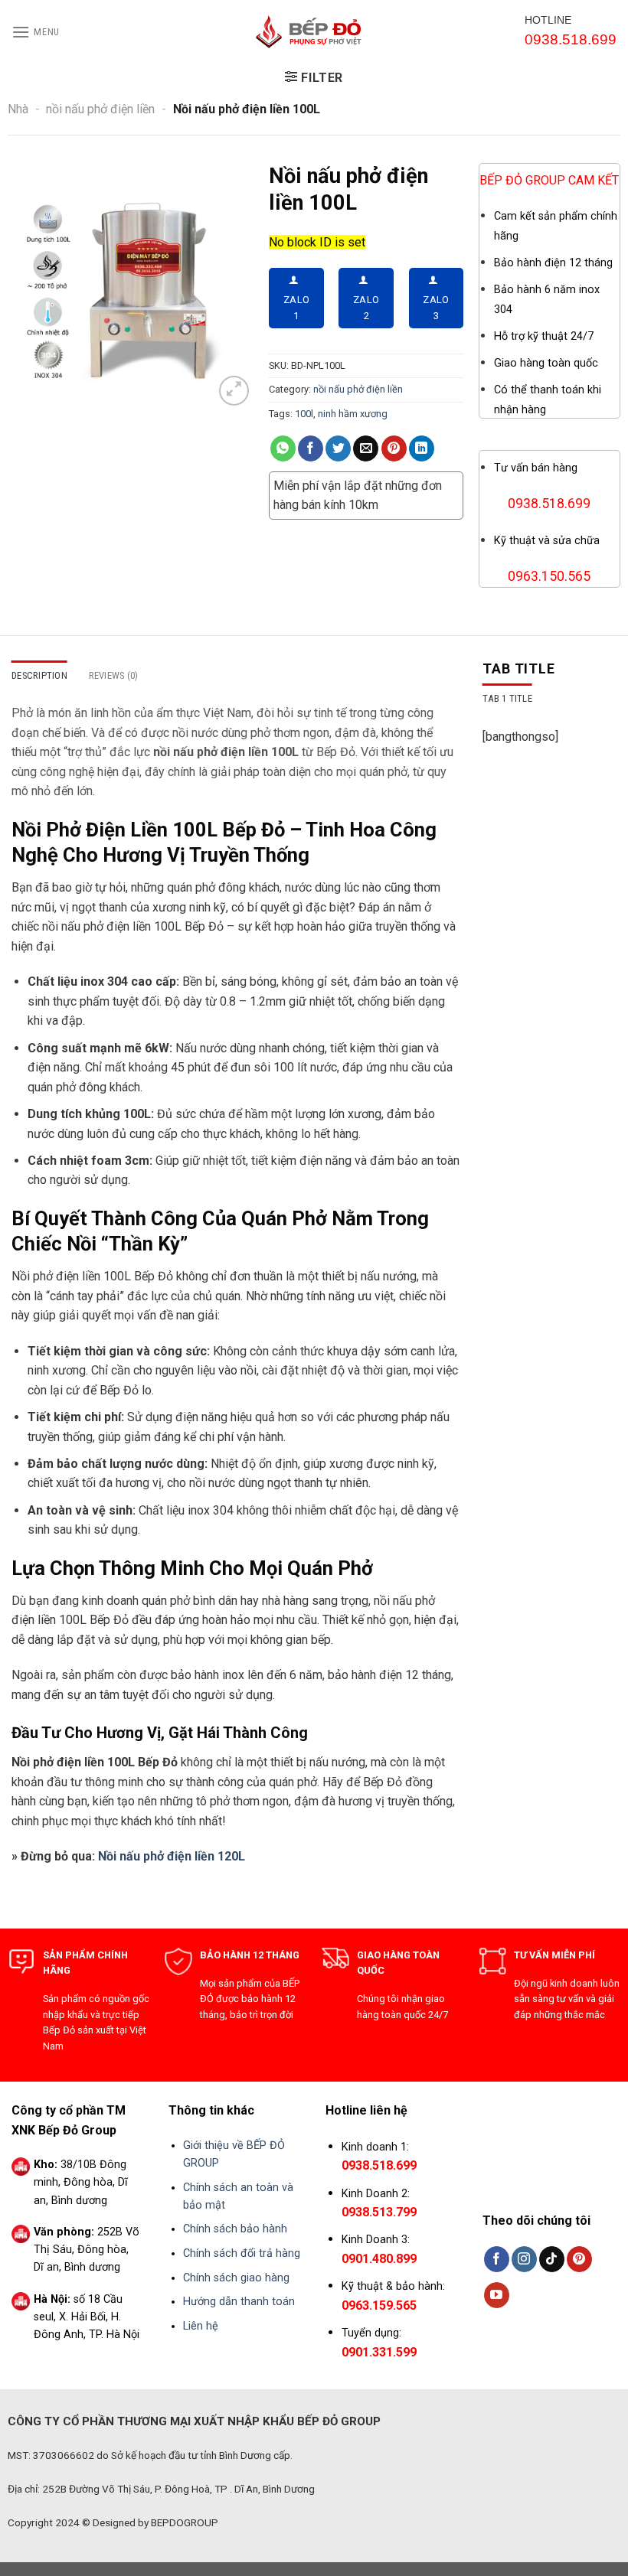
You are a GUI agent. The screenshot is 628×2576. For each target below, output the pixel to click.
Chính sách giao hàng (236, 2278)
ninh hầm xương (353, 414)
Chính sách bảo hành (235, 2229)
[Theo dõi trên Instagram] (524, 2259)
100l (304, 414)
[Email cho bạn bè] (366, 448)
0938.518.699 (379, 2165)
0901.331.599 (379, 2352)
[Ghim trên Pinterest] (394, 448)
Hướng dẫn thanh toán (239, 2302)
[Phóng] (234, 391)
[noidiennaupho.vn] (314, 32)
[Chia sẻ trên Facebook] (311, 448)
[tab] (507, 699)
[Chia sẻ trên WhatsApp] (283, 448)
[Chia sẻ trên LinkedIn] (422, 448)
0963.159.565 (379, 2305)
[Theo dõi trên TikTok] (552, 2259)
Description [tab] (39, 675)
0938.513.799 (379, 2212)
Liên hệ (201, 2326)
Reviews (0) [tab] (114, 675)
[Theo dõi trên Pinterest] (579, 2259)
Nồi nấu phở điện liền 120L (172, 1856)
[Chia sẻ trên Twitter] (338, 448)
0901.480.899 (379, 2259)
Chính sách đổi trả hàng (242, 2253)
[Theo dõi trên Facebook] (497, 2259)
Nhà (18, 109)
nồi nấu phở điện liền (100, 109)
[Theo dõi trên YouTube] (497, 2295)
